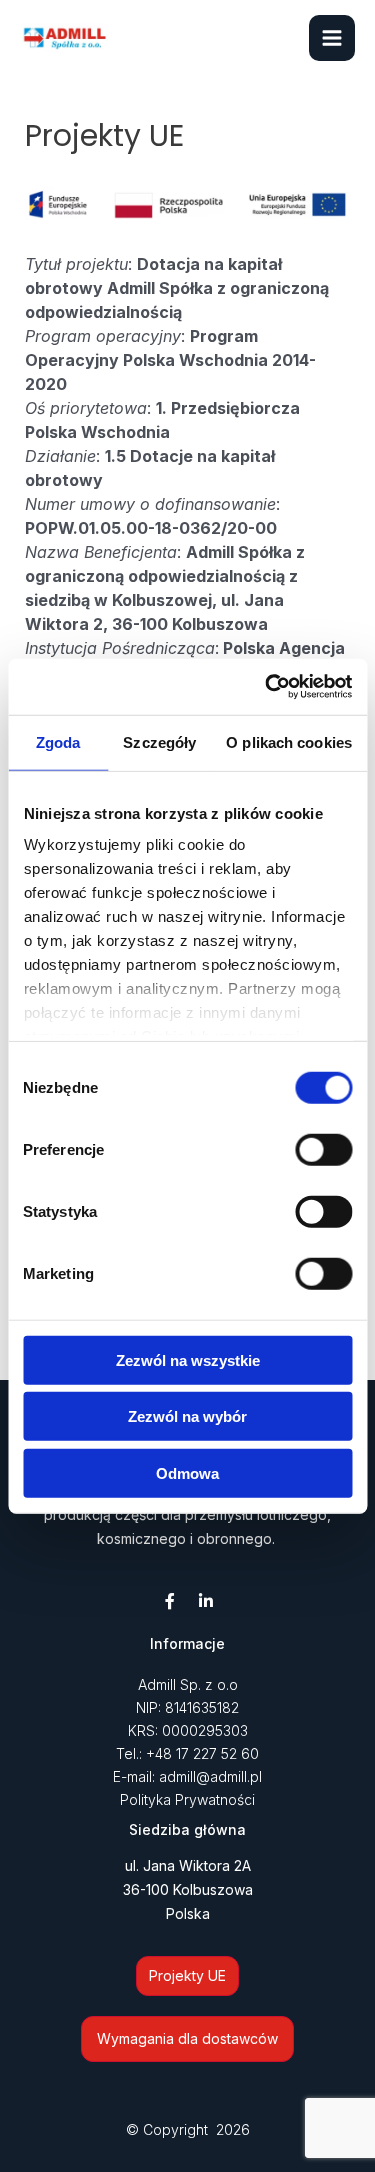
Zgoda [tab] (58, 741)
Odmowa (187, 1472)
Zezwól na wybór (187, 1416)
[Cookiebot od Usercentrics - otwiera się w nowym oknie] (267, 687)
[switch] (323, 1149)
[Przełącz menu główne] (332, 38)
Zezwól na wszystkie (188, 1359)
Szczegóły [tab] (159, 741)
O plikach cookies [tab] (289, 741)
